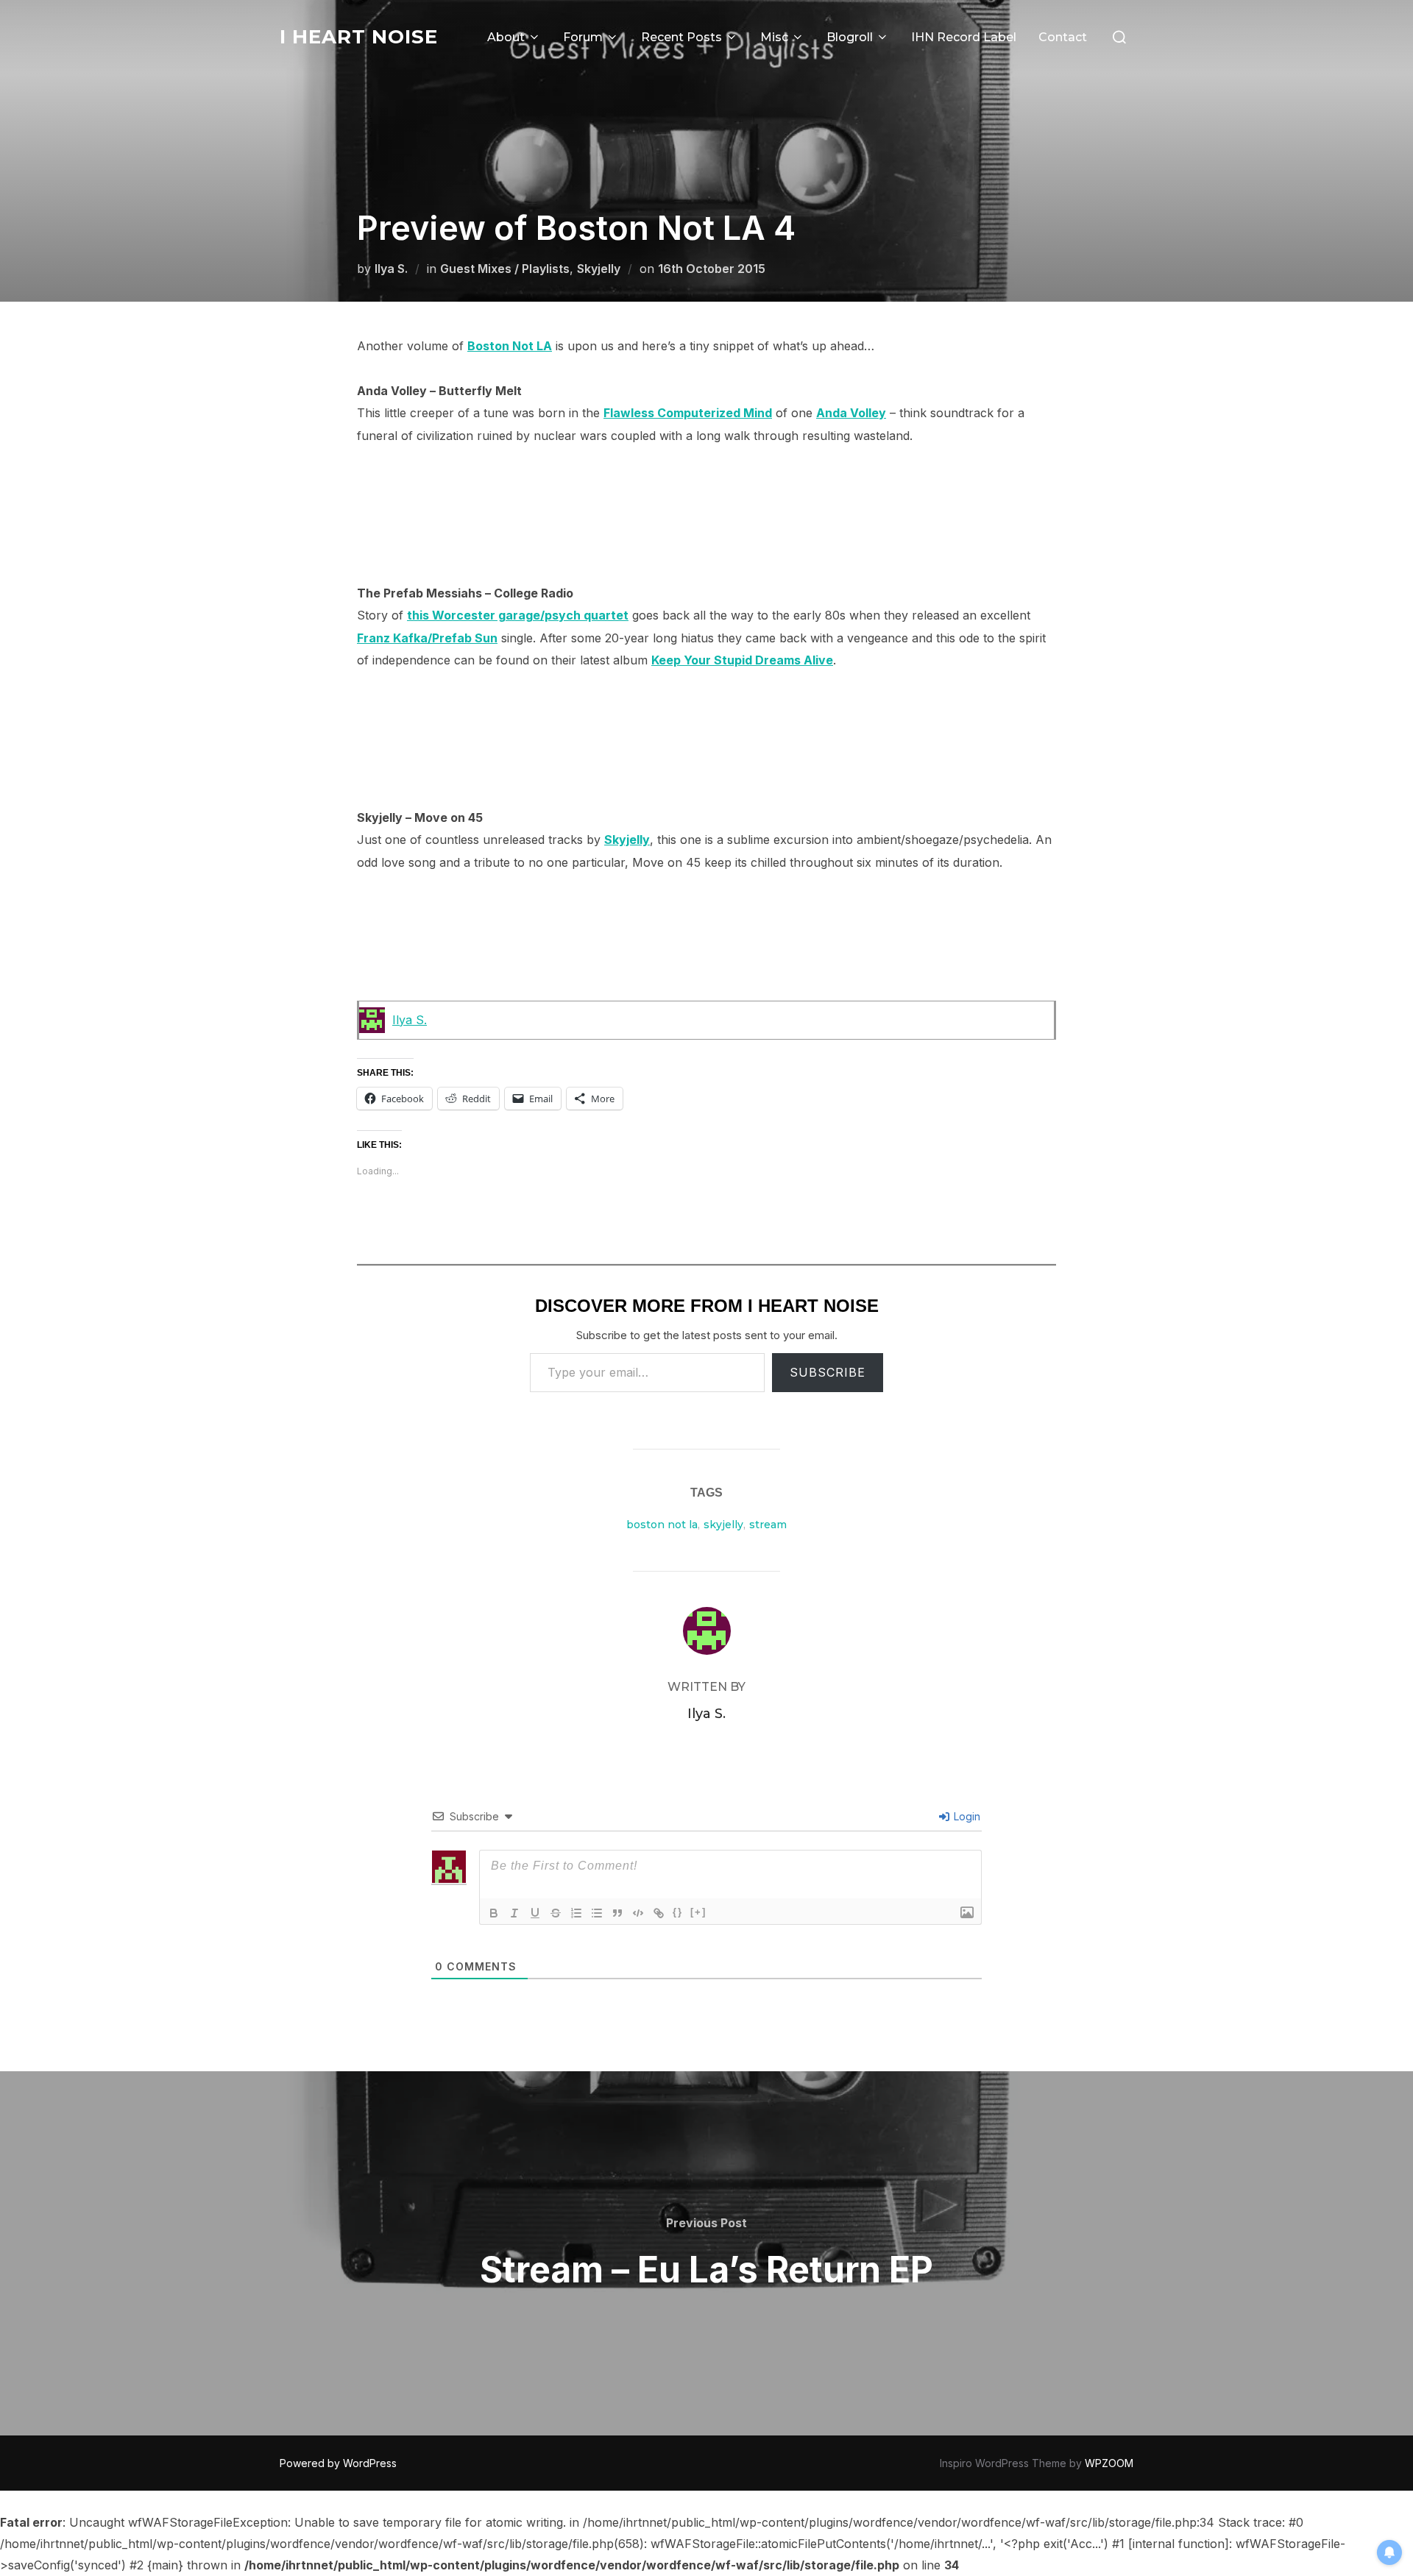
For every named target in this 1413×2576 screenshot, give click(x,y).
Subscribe (828, 1372)
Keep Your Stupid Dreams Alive (742, 660)
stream (768, 1525)
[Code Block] (638, 1913)
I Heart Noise (359, 37)
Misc (774, 37)
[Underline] (535, 1913)
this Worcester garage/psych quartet (518, 615)
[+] (698, 1912)
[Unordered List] (597, 1913)
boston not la (662, 1525)
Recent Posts (681, 37)
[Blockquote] (617, 1913)
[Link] (659, 1913)
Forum (583, 37)
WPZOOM (1109, 2463)
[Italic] (514, 1913)
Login (966, 1816)
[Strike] (556, 1913)
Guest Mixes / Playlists (505, 269)
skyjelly (723, 1525)
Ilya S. (391, 269)
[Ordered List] (576, 1913)
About (506, 37)
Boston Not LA (510, 346)
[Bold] (494, 1913)
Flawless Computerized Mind (688, 413)
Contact (1063, 37)
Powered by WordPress (338, 2463)
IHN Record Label (964, 37)
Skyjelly (599, 269)
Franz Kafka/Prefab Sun (427, 638)
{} (678, 1912)
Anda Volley (851, 413)
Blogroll (850, 37)
